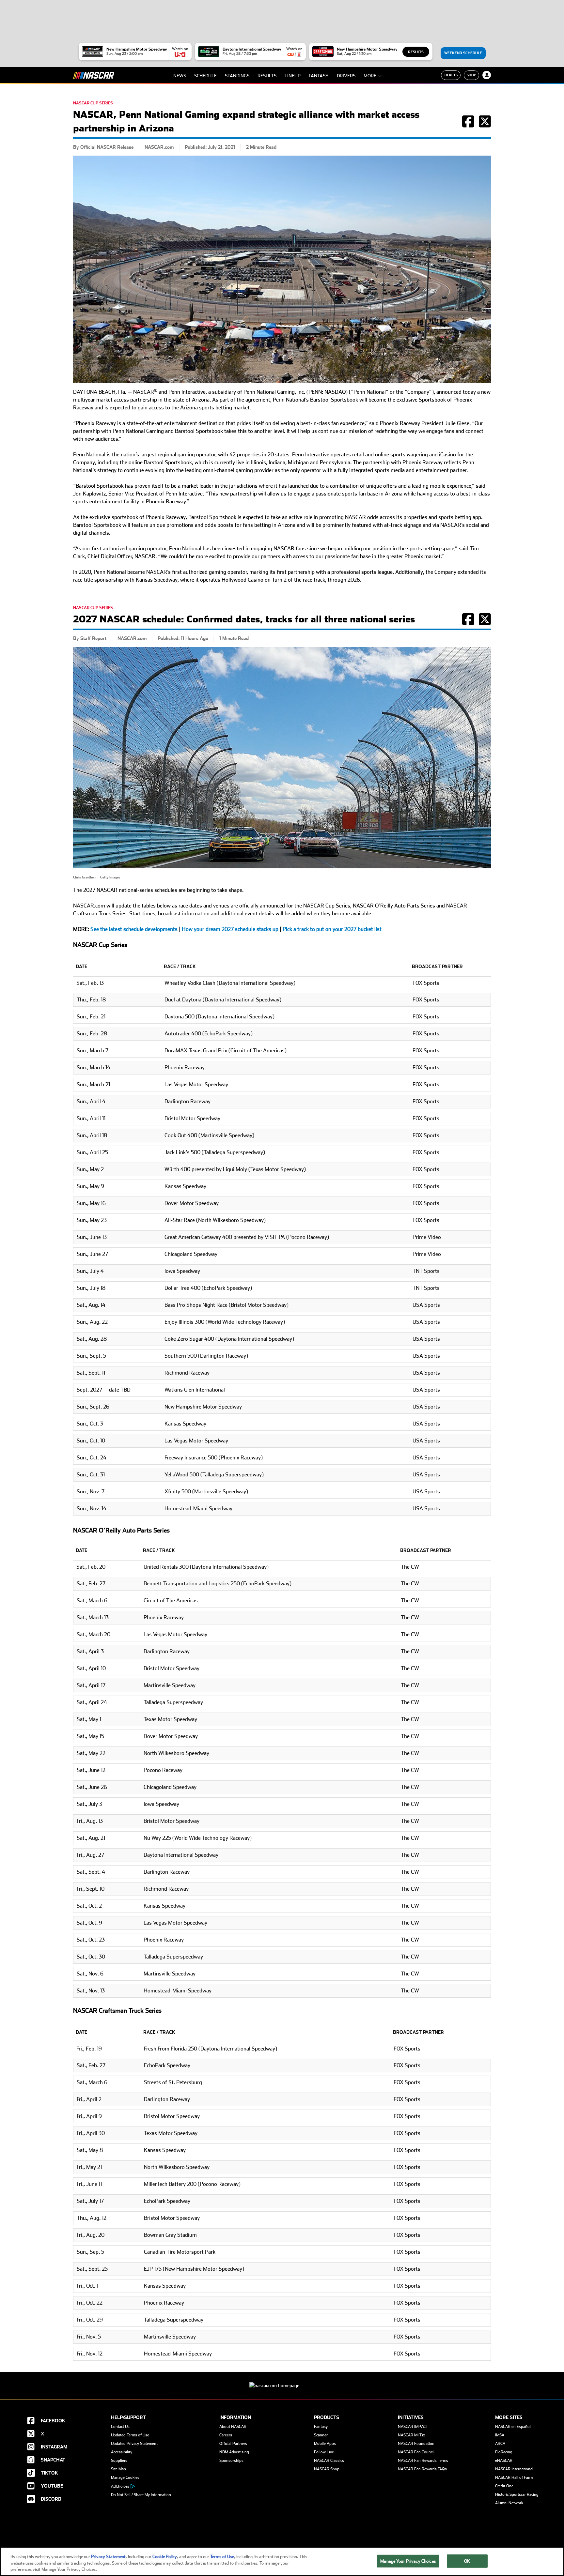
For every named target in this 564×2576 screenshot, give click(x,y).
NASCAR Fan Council (416, 2452)
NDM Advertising (234, 2452)
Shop (471, 75)
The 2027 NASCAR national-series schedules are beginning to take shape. (158, 890)
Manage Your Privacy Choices (408, 2561)
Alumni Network (509, 2503)
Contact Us (120, 2427)
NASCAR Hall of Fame (514, 2477)
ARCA (500, 2444)
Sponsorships (231, 2461)
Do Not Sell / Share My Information (141, 2495)
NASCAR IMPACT (413, 2427)
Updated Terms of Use (130, 2435)
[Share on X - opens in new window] (485, 125)
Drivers (346, 76)
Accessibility (122, 2452)
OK (467, 2561)
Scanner (321, 2435)
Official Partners (233, 2444)
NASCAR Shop (327, 2469)
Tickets (451, 75)
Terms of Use (222, 2557)
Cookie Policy (165, 2557)
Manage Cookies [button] (125, 2477)
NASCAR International (514, 2469)
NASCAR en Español (513, 2427)
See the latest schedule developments (134, 929)
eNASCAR (504, 2461)
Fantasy (319, 76)
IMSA (500, 2435)
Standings (237, 76)
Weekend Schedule (463, 53)
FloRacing (504, 2452)
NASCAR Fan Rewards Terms (423, 2461)
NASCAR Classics (329, 2461)
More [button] (370, 76)
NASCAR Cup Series (93, 103)
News (180, 76)
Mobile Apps (325, 2444)
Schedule (205, 76)
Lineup (293, 76)
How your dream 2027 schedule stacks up (230, 929)
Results (416, 52)
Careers (226, 2435)
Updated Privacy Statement (134, 2444)
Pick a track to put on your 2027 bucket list (332, 929)
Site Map (118, 2469)
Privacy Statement (108, 2557)
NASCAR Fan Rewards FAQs (422, 2469)
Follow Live (324, 2452)
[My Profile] (487, 75)
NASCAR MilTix (411, 2435)
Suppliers (119, 2461)
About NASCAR (233, 2427)
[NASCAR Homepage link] (282, 2380)
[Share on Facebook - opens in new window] (468, 125)
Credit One (504, 2486)
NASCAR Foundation (416, 2444)
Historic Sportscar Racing (517, 2494)
